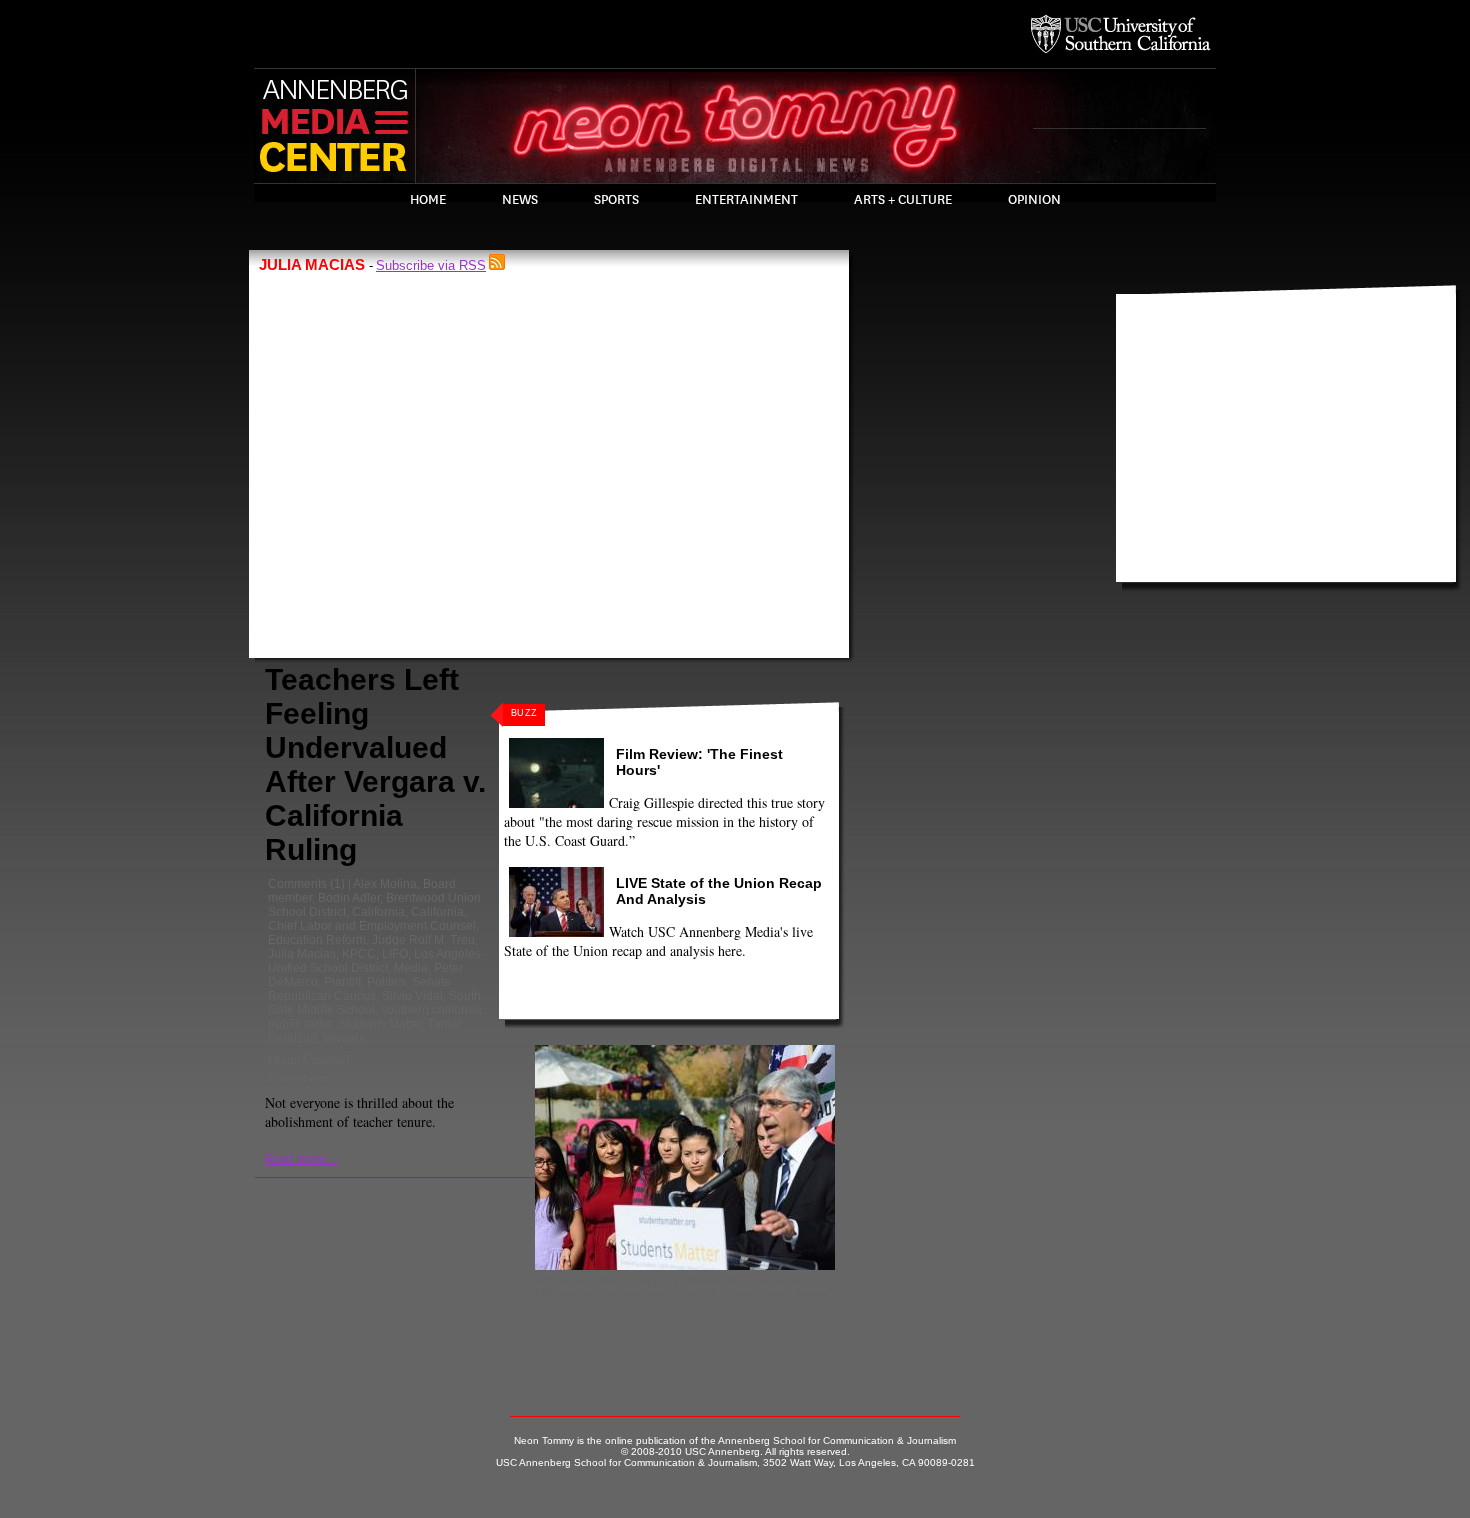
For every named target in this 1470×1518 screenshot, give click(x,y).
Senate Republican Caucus (359, 989)
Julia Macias (302, 954)
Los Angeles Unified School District (374, 961)
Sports (616, 200)
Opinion (1034, 200)
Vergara (344, 1038)
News (520, 200)
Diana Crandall (309, 1059)
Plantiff (342, 982)
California (378, 912)
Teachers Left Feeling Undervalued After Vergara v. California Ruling (375, 764)
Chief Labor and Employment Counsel (372, 926)
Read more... (301, 1157)
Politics (386, 982)
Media (411, 968)
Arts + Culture (903, 200)
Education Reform (317, 940)
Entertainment (746, 200)
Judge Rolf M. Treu (423, 940)
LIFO (395, 954)
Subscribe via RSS (431, 265)
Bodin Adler (349, 898)
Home (428, 200)
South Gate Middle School (374, 1003)
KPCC (359, 954)
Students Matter (380, 1024)
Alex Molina (385, 884)
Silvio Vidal (412, 996)
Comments (297, 884)
